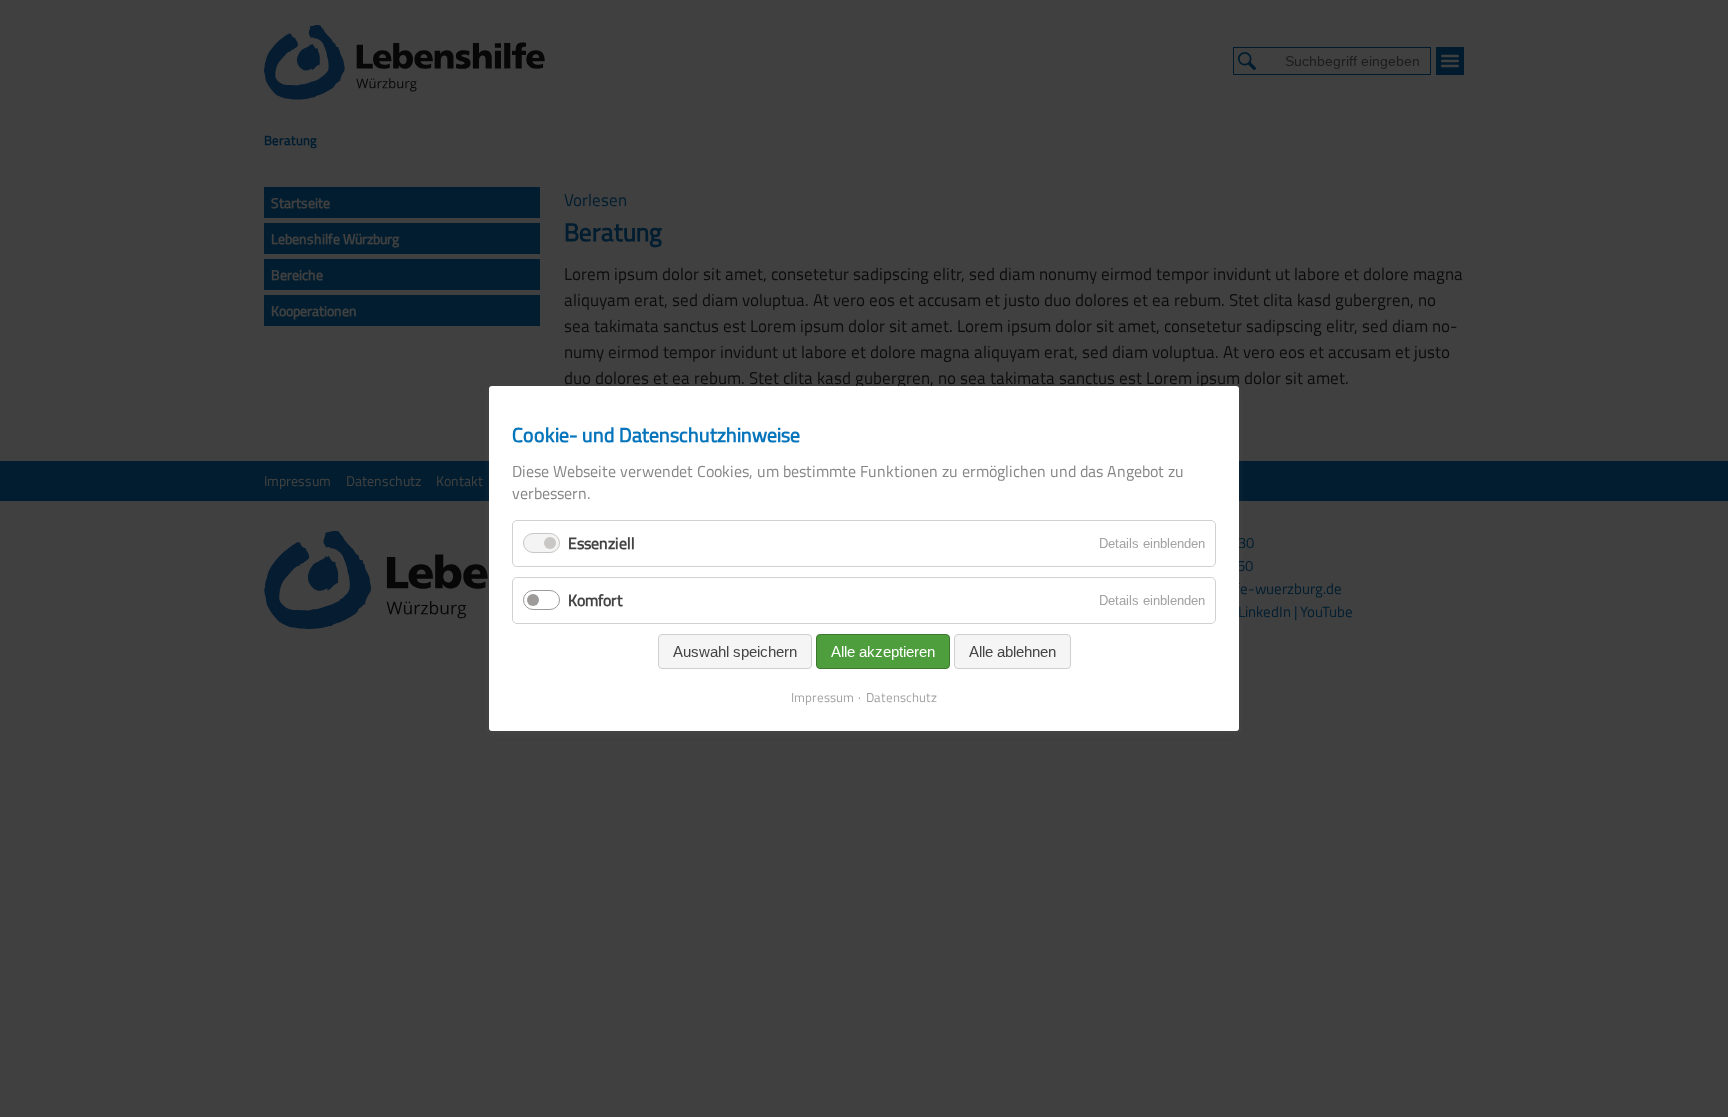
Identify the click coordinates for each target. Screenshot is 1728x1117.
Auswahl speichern (735, 651)
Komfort (595, 600)
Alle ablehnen (1012, 651)
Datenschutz (901, 697)
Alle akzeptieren (883, 651)
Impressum (822, 697)
